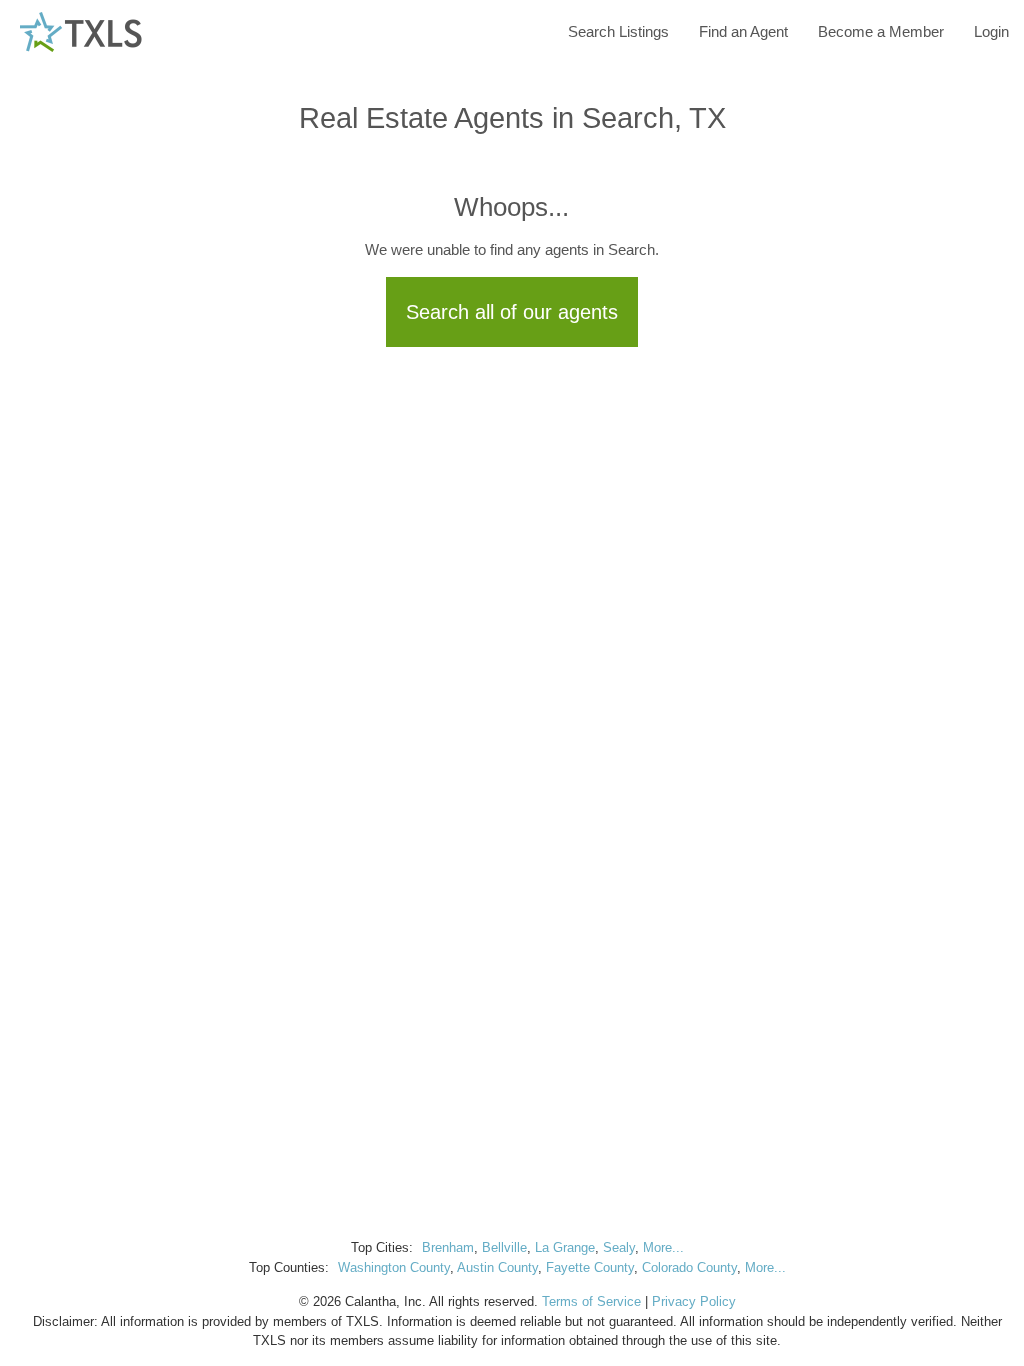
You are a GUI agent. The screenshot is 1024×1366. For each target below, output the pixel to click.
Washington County (394, 1267)
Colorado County (689, 1267)
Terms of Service (591, 1301)
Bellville (504, 1247)
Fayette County (590, 1267)
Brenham (448, 1247)
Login (991, 32)
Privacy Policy (694, 1301)
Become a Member (881, 32)
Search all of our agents (512, 312)
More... (663, 1247)
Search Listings (618, 32)
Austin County (497, 1267)
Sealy (619, 1247)
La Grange (565, 1247)
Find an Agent (743, 32)
